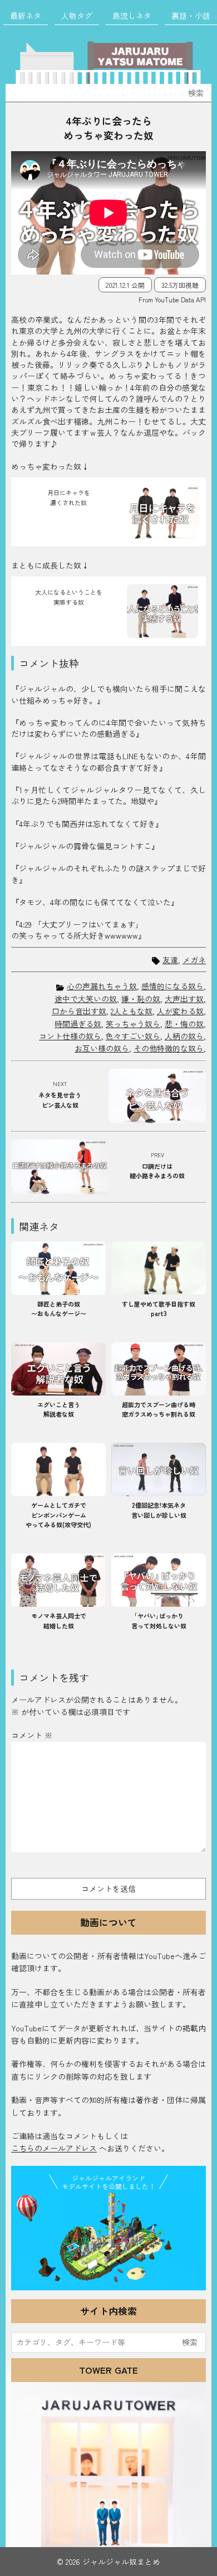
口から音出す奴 (79, 1011)
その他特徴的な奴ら (169, 1048)
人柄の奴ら (184, 1036)
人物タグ (77, 16)
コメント (32, 1735)
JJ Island (108, 2239)
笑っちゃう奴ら (133, 1024)
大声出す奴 (184, 999)
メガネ (194, 960)
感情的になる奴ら (172, 986)
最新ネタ (26, 16)
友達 (170, 960)
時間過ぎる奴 (78, 1024)
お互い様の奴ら (102, 1048)
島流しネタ (132, 16)
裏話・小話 (191, 16)
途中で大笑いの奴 (86, 999)
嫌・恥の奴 (141, 999)
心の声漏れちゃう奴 (102, 986)
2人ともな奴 (132, 1011)
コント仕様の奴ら (70, 1036)
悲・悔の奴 (184, 1024)
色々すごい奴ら (133, 1036)
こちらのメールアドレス (54, 2148)
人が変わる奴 (180, 1011)
